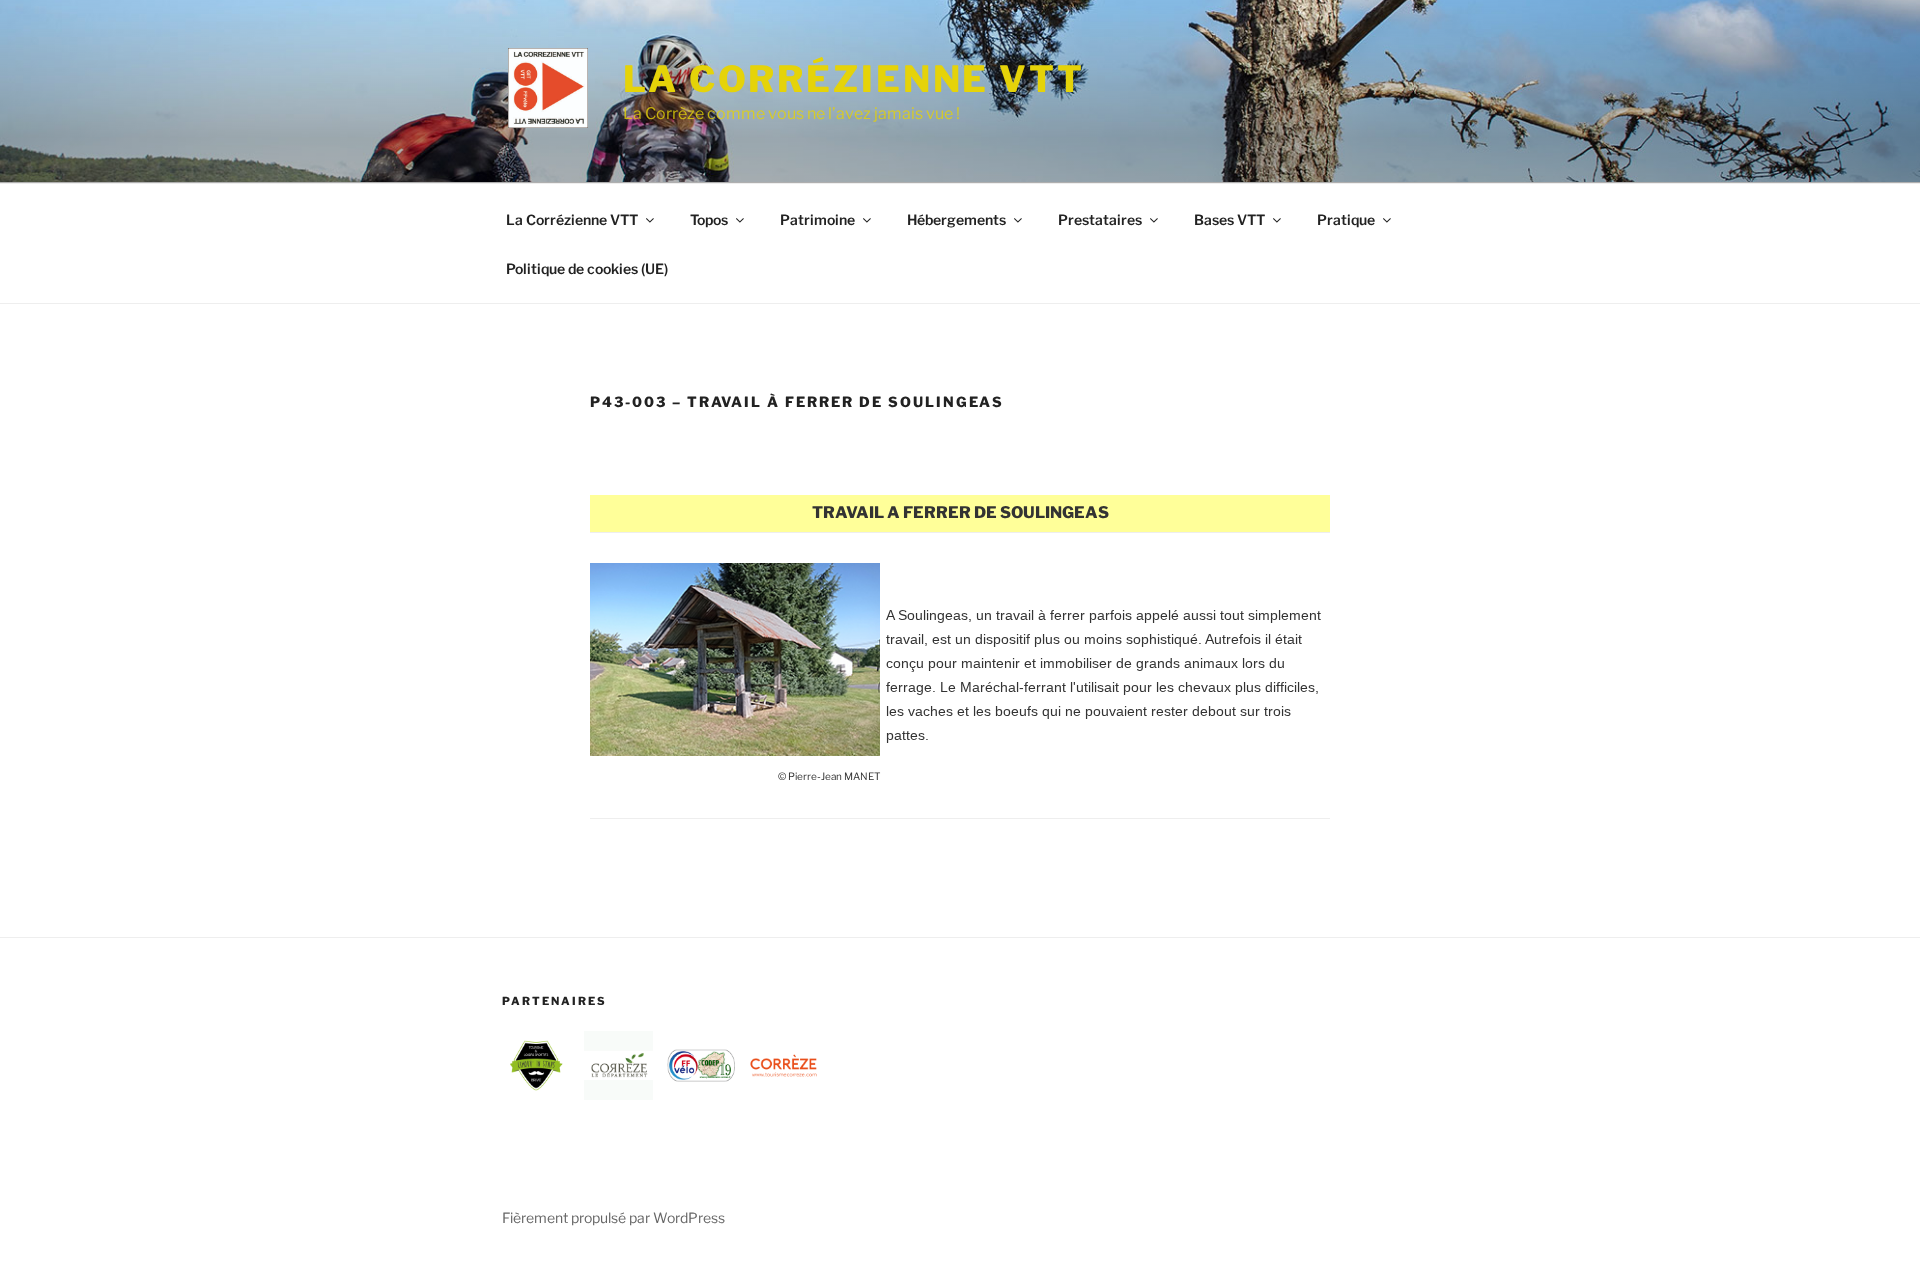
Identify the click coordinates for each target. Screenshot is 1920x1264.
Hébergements (956, 219)
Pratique (1346, 219)
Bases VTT (1229, 219)
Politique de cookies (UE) (587, 268)
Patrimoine (817, 219)
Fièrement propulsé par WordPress (613, 1217)
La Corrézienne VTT (854, 79)
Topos (709, 219)
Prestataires (1100, 219)
